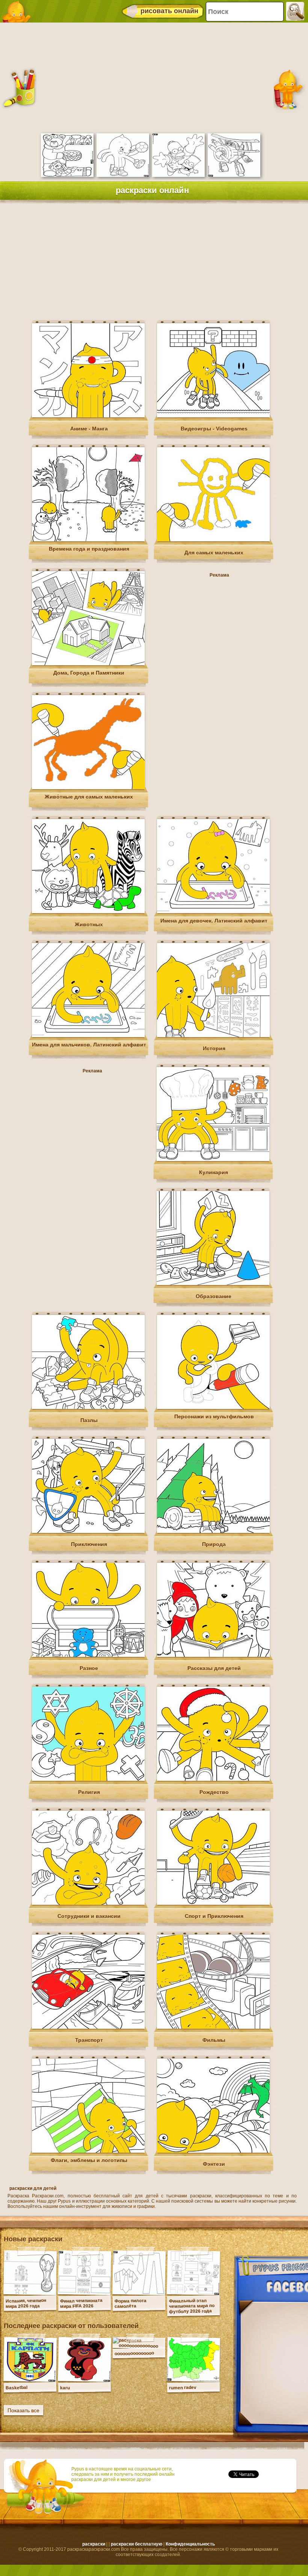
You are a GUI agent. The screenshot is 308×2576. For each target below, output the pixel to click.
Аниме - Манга (89, 429)
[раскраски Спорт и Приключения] (213, 1903)
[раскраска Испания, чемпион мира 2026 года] (30, 2293)
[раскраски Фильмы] (213, 2027)
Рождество (214, 1792)
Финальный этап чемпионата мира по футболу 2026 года (192, 2306)
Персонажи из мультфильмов (214, 1416)
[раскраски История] (213, 1036)
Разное (89, 1668)
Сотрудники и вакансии (89, 1916)
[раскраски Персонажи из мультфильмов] (213, 1407)
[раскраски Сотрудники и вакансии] (88, 1903)
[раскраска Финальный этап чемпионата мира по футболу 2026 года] (193, 2293)
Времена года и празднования (89, 549)
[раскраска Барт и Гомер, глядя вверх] (178, 175)
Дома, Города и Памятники (89, 673)
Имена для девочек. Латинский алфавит (214, 921)
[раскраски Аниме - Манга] (88, 416)
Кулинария (214, 1172)
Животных (89, 924)
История (214, 1048)
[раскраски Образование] (213, 1283)
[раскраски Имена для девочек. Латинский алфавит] (213, 912)
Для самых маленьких (214, 553)
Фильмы (214, 2040)
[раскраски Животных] (88, 912)
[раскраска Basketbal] (30, 2380)
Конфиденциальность (190, 2544)
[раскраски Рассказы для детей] (213, 1655)
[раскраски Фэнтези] (213, 2151)
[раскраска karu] (85, 2380)
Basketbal (17, 2388)
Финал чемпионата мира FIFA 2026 (81, 2303)
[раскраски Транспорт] (88, 2027)
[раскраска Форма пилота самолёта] (139, 2293)
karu (65, 2388)
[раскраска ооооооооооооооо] (139, 2346)
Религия (89, 1792)
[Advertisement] (152, 77)
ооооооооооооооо (134, 2353)
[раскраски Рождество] (213, 1779)
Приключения (89, 1544)
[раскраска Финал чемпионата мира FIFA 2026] (85, 2293)
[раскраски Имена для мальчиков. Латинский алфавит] (88, 1036)
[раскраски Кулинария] (213, 1160)
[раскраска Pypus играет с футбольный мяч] (123, 175)
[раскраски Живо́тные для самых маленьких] (88, 788)
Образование (214, 1296)
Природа (214, 1544)
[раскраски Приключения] (88, 1531)
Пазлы (89, 1420)
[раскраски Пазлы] (88, 1407)
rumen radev (183, 2388)
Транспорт (89, 2040)
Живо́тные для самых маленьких (89, 797)
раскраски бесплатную (137, 2544)
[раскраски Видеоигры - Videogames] (213, 416)
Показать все (23, 2410)
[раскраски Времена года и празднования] (88, 540)
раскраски (94, 2544)
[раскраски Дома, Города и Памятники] (88, 664)
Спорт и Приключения (214, 1916)
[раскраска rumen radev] (193, 2380)
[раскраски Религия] (88, 1779)
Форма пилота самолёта (131, 2303)
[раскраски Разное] (88, 1655)
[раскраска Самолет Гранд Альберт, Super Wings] (234, 175)
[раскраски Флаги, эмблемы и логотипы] (88, 2151)
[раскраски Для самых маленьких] (213, 540)
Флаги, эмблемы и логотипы (89, 2160)
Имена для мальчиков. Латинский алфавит (89, 1045)
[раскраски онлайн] (19, 11)
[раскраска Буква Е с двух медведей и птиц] (67, 175)
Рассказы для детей (214, 1668)
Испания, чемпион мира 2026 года (26, 2303)
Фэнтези (214, 2164)
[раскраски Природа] (213, 1531)
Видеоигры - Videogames (214, 429)
